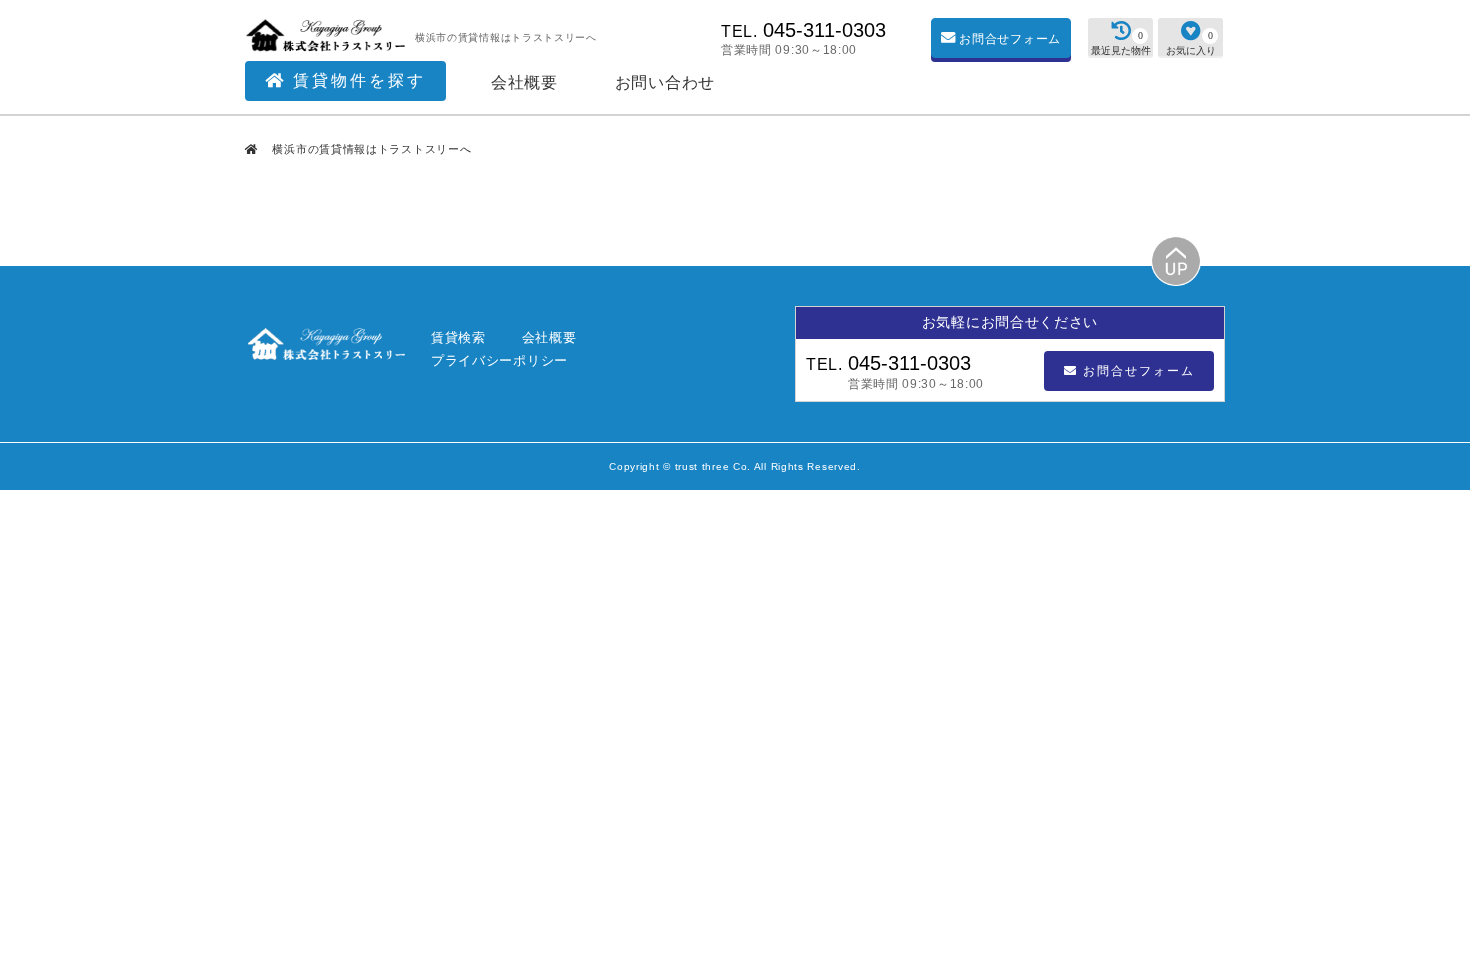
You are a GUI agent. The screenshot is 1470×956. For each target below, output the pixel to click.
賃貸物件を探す (356, 80)
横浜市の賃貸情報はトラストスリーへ (370, 149)
